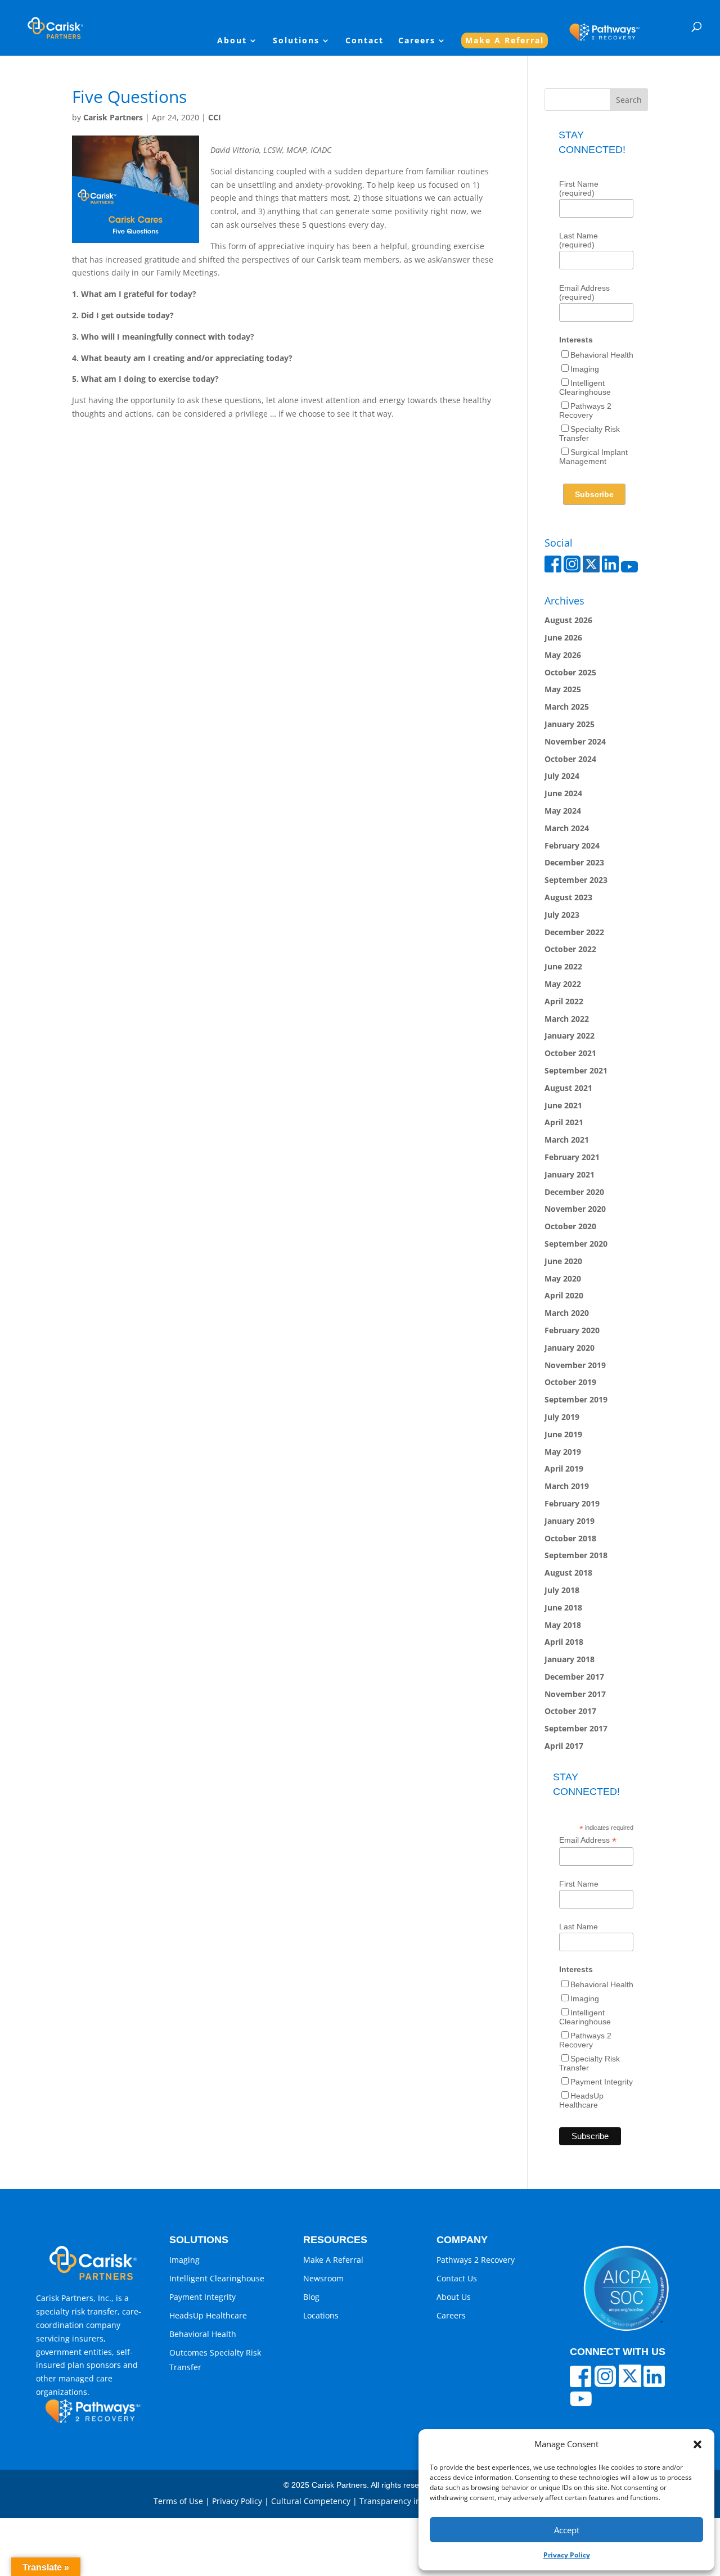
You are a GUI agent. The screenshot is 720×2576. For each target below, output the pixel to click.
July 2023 (562, 915)
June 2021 (563, 1105)
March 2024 (567, 828)
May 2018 (563, 1625)
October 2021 (570, 1053)
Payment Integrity (602, 2082)
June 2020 (563, 1261)
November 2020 (575, 1209)
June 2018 (563, 1607)
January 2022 (570, 1036)
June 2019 (563, 1434)
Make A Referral (505, 40)
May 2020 (563, 1278)
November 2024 (575, 741)
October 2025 (570, 672)
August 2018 (568, 1573)
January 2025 (570, 724)
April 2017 (564, 1746)
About (232, 41)
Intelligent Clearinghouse (585, 387)
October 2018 (570, 1538)
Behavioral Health (602, 355)
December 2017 (574, 1677)
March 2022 (567, 1019)
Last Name (579, 1927)
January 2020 (570, 1348)
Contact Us (457, 2278)
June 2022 (563, 966)
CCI (215, 117)
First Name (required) (579, 188)
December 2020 (574, 1192)
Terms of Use (178, 2501)
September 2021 (576, 1070)
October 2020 (570, 1226)
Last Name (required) (579, 240)
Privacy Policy (567, 2555)
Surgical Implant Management (593, 457)
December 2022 (574, 932)
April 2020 (564, 1295)
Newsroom (323, 2278)
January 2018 (570, 1659)
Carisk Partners (113, 117)
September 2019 (576, 1399)
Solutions (296, 41)
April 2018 (564, 1642)
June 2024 (563, 793)
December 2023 (574, 862)
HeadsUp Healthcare (581, 2100)
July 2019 (562, 1417)
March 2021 (567, 1140)
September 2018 (576, 1555)
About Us (454, 2297)
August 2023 (568, 897)
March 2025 (567, 707)
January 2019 (570, 1521)
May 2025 (563, 689)
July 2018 (562, 1590)
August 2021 (568, 1088)
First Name (579, 1884)
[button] (697, 2444)
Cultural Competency (311, 2501)
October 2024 (570, 759)
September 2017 (576, 1728)
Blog (311, 2297)
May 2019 (563, 1452)
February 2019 (572, 1503)
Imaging (585, 369)
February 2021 (572, 1157)
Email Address (588, 1840)
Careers (417, 41)
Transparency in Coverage (409, 2501)
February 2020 (572, 1330)
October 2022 (570, 949)
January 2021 (570, 1174)
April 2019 (564, 1469)
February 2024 (572, 845)
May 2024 (563, 811)
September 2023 (576, 880)
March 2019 (567, 1486)
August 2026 (568, 620)
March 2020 (567, 1313)
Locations (321, 2315)
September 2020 (576, 1244)
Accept (567, 2530)
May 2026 (563, 655)
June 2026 (563, 637)
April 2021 (564, 1122)
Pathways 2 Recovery (585, 410)
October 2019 (570, 1382)
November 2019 (575, 1365)
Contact (364, 41)
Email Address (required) (584, 292)
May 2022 (563, 984)
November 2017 (575, 1694)
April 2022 (564, 1001)
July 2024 (562, 776)
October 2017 (570, 1711)
